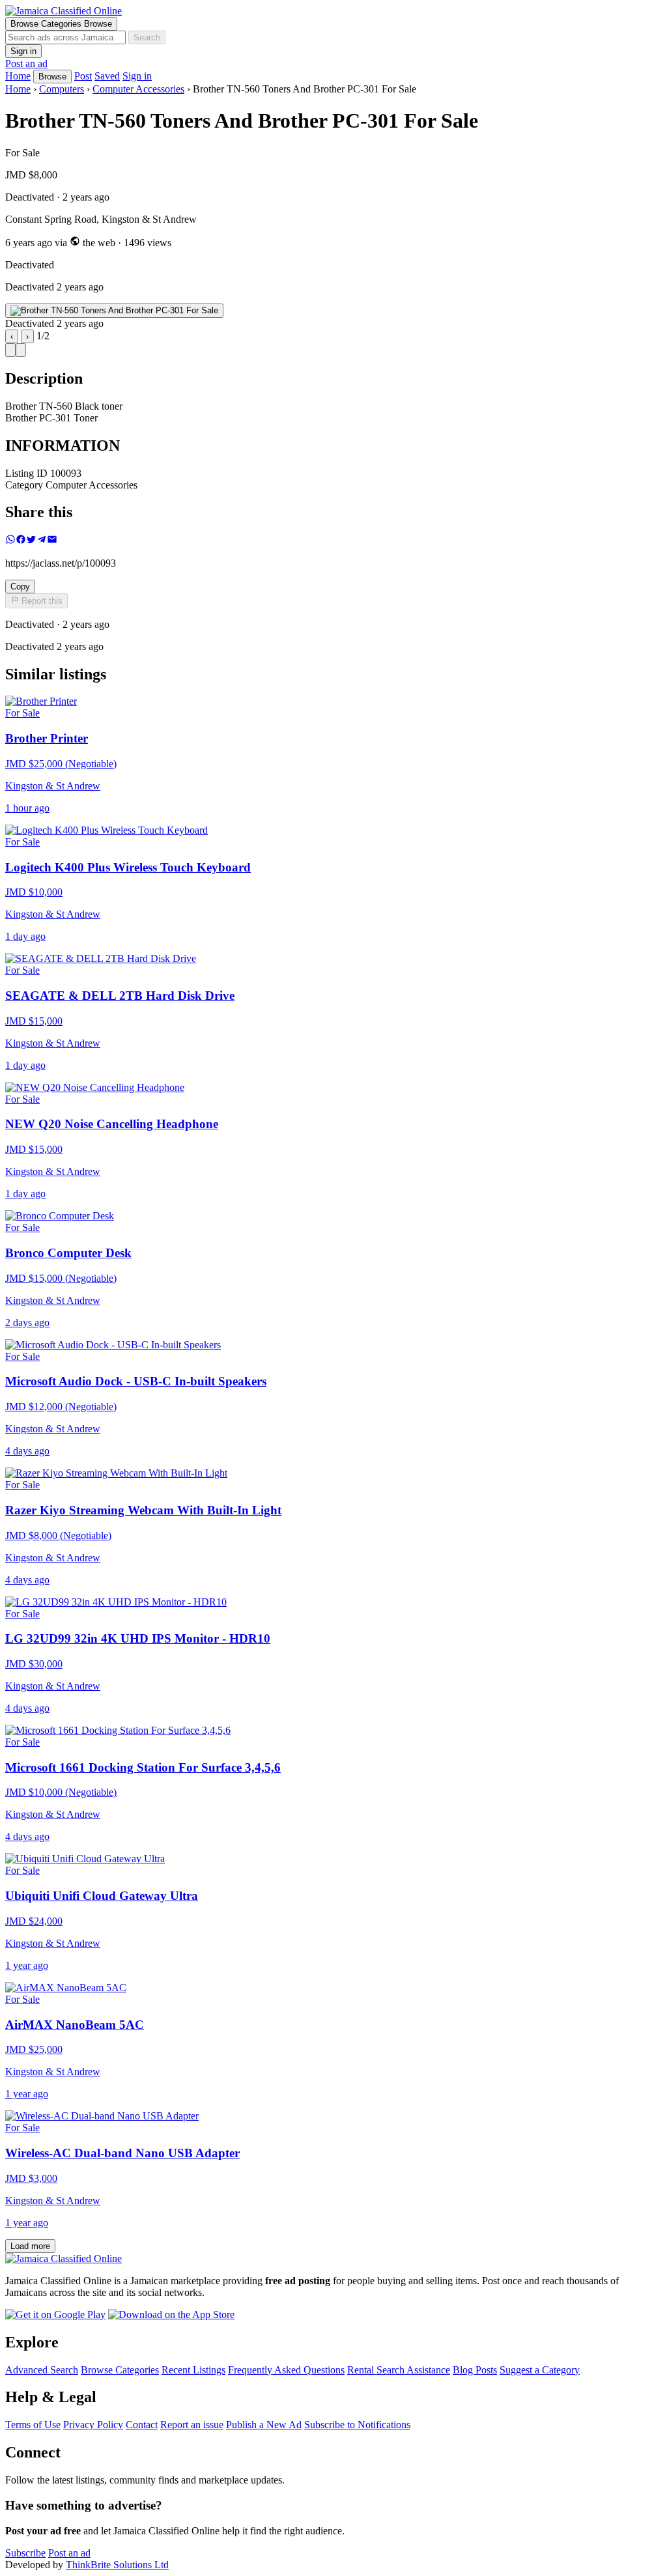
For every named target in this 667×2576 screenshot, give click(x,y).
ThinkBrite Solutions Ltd (117, 2565)
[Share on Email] (52, 541)
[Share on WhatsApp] (10, 541)
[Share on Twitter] (31, 541)
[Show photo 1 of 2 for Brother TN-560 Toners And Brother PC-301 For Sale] (10, 350)
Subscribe (25, 2553)
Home (18, 89)
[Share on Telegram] (42, 541)
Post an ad (26, 64)
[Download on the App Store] (171, 2314)
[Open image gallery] (114, 311)
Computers (62, 89)
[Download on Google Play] (55, 2314)
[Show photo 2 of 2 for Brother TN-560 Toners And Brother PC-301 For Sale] (21, 350)
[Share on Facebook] (21, 541)
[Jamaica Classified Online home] (333, 11)
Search (147, 37)
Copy (20, 587)
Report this (41, 602)
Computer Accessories (138, 89)
